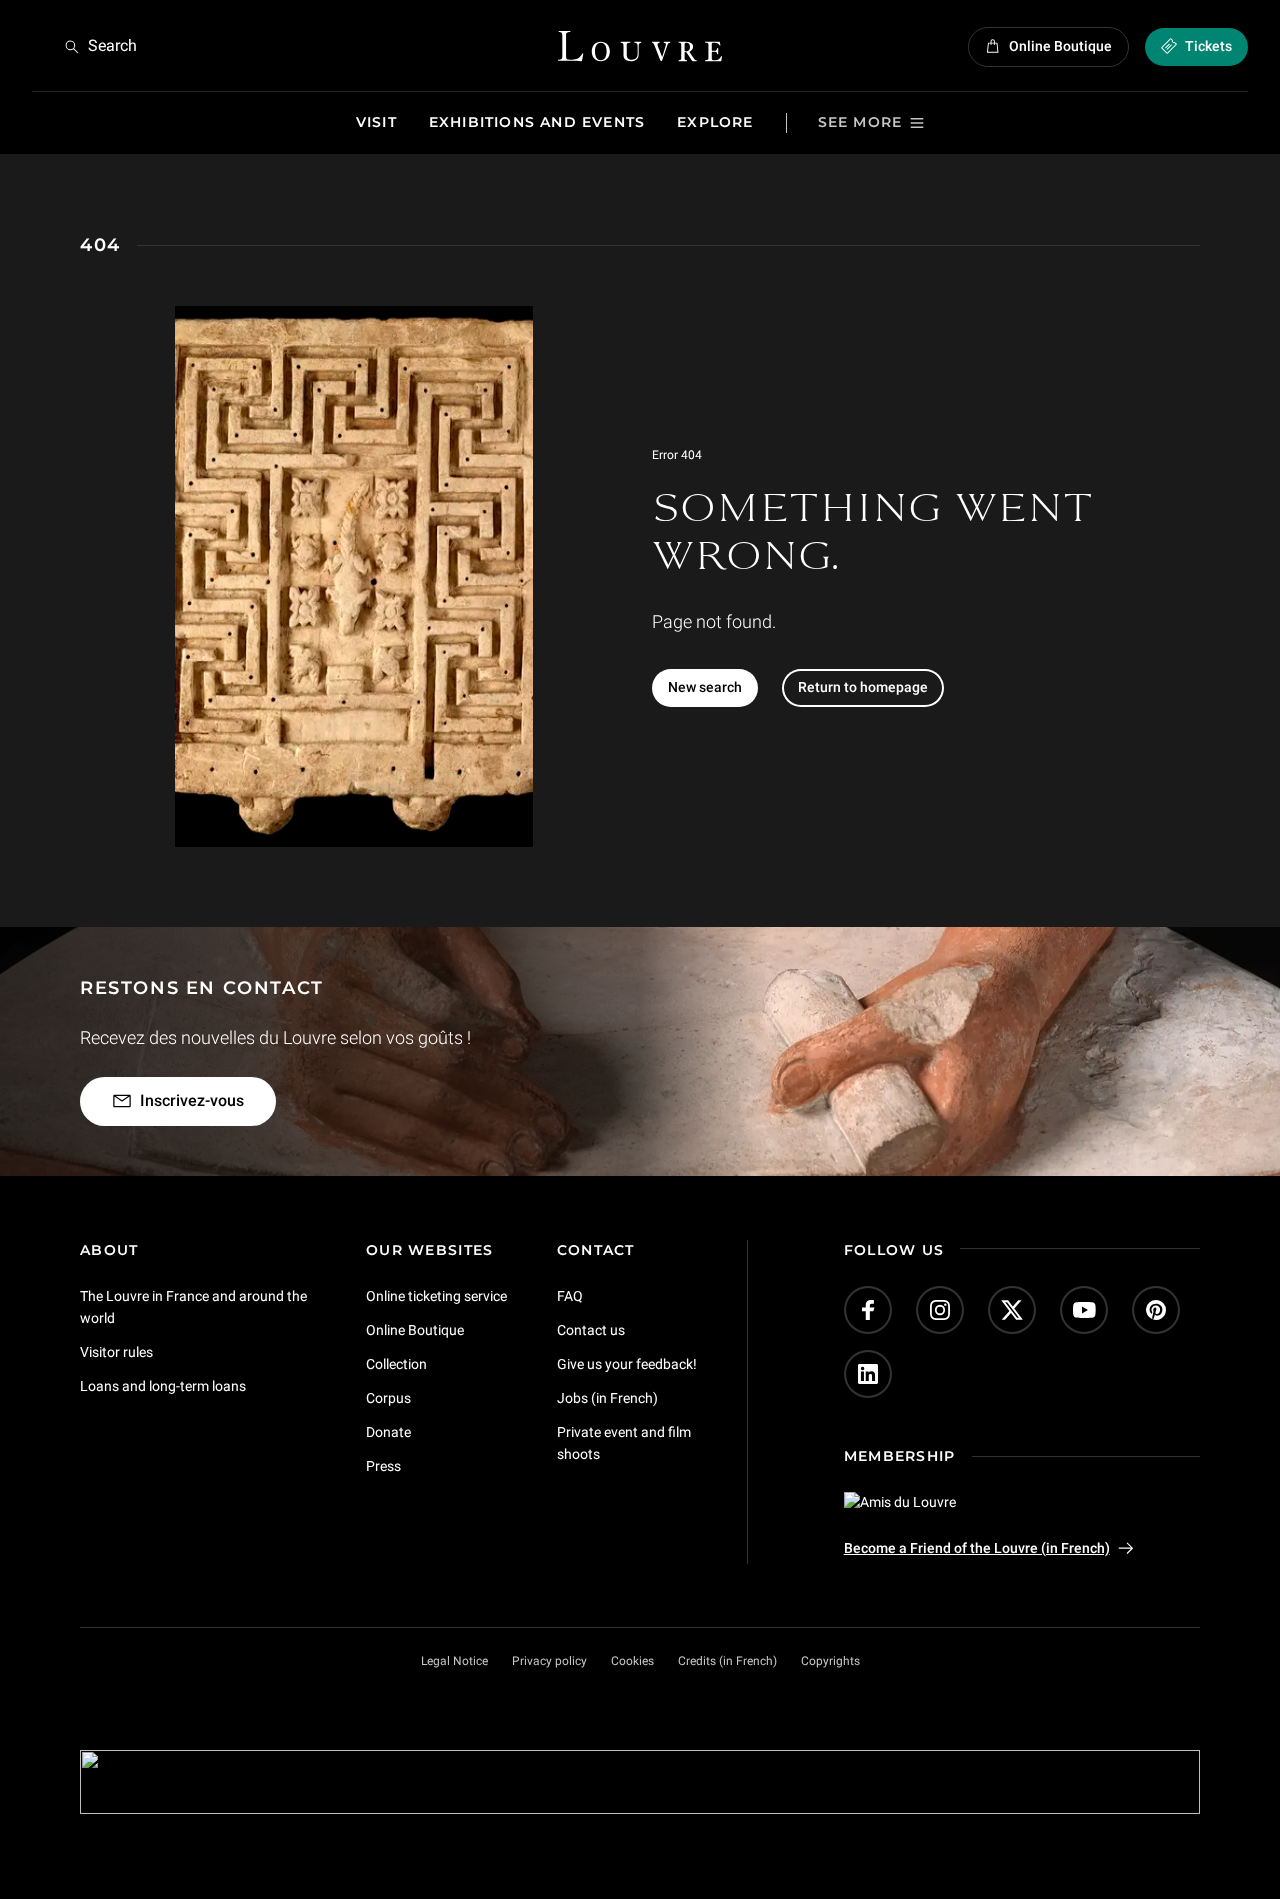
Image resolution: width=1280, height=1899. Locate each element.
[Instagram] (940, 1310)
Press (383, 1465)
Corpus (388, 1397)
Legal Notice (454, 1661)
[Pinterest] (1156, 1310)
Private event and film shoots (624, 1442)
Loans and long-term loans (163, 1385)
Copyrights (830, 1661)
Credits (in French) (727, 1661)
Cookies (632, 1661)
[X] (1012, 1310)
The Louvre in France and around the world (193, 1307)
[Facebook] (868, 1310)
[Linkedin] (868, 1374)
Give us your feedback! (627, 1364)
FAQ (570, 1296)
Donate (388, 1431)
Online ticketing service (436, 1296)
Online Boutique (415, 1330)
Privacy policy (549, 1661)
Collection (396, 1364)
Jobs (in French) (607, 1397)
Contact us (591, 1330)
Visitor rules (116, 1352)
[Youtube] (1084, 1310)
